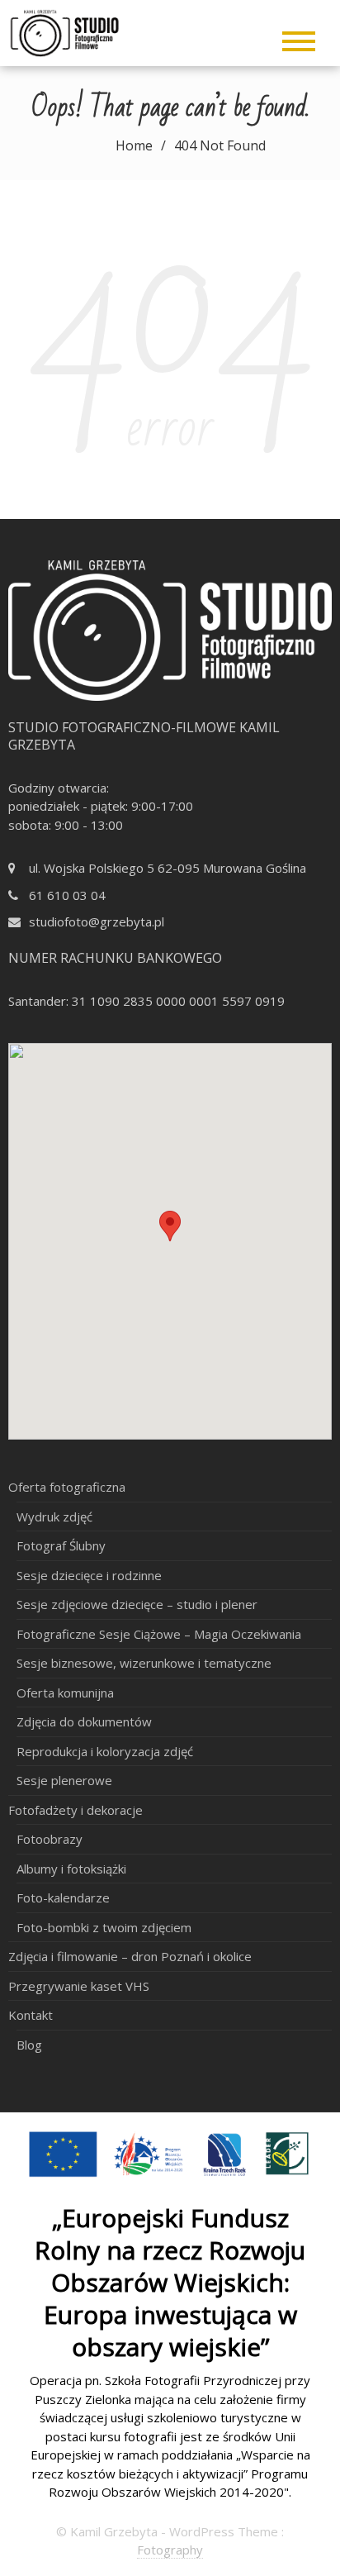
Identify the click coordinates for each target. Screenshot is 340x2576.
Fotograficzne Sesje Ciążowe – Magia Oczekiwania (159, 1634)
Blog (29, 2045)
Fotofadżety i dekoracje (76, 1810)
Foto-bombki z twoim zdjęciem (104, 1927)
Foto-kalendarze (63, 1897)
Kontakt (31, 2015)
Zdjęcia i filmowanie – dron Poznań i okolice (130, 1956)
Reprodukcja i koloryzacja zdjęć (105, 1751)
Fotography (170, 2550)
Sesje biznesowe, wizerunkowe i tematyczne (144, 1663)
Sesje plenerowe (64, 1780)
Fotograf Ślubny (61, 1545)
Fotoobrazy (50, 1839)
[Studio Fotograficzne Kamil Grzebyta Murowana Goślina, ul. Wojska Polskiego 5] (84, 31)
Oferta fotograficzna (67, 1487)
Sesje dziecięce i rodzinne (89, 1575)
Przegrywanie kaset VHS (79, 1986)
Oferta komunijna (65, 1693)
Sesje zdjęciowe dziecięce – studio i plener (137, 1604)
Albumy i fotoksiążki (71, 1869)
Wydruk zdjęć (54, 1517)
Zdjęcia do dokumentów (84, 1721)
